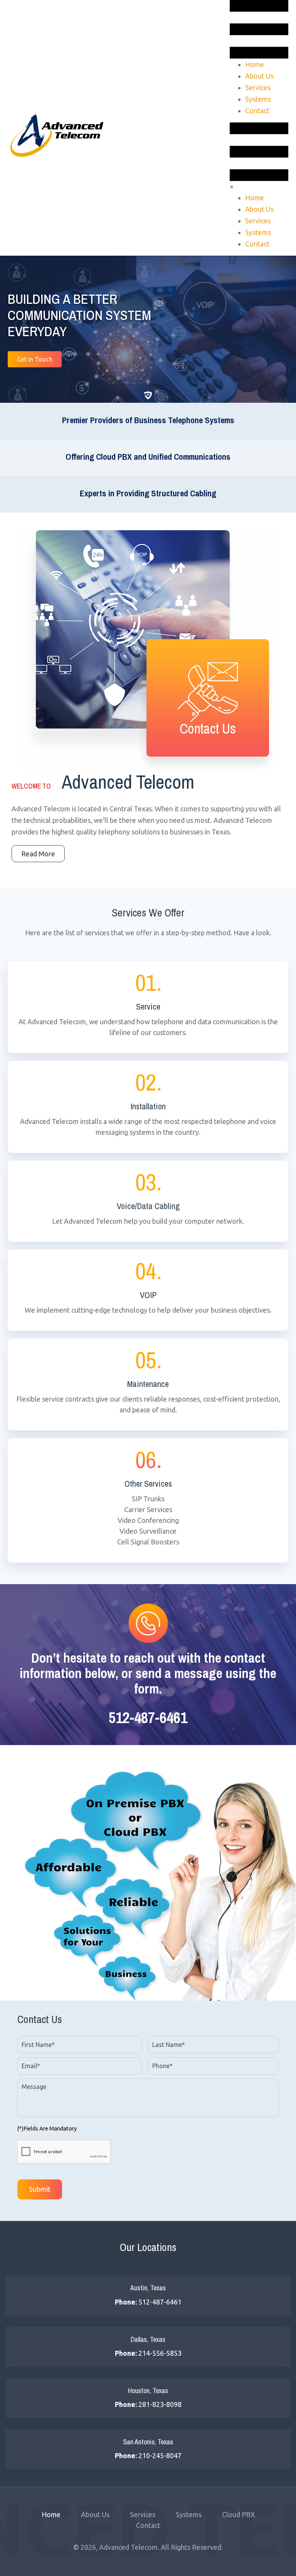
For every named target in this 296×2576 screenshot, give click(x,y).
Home (51, 2514)
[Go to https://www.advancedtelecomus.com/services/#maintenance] (148, 1384)
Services (143, 2514)
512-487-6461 (148, 1718)
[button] (35, 359)
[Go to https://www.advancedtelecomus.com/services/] (148, 1007)
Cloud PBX (238, 2514)
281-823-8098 (160, 2404)
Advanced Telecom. (130, 2547)
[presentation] (64, 2152)
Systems (189, 2514)
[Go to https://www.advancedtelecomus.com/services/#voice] (148, 1201)
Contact (148, 2525)
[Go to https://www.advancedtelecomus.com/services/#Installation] (148, 1107)
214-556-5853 (160, 2353)
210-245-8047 (160, 2455)
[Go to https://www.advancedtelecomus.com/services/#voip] (148, 1290)
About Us (95, 2514)
